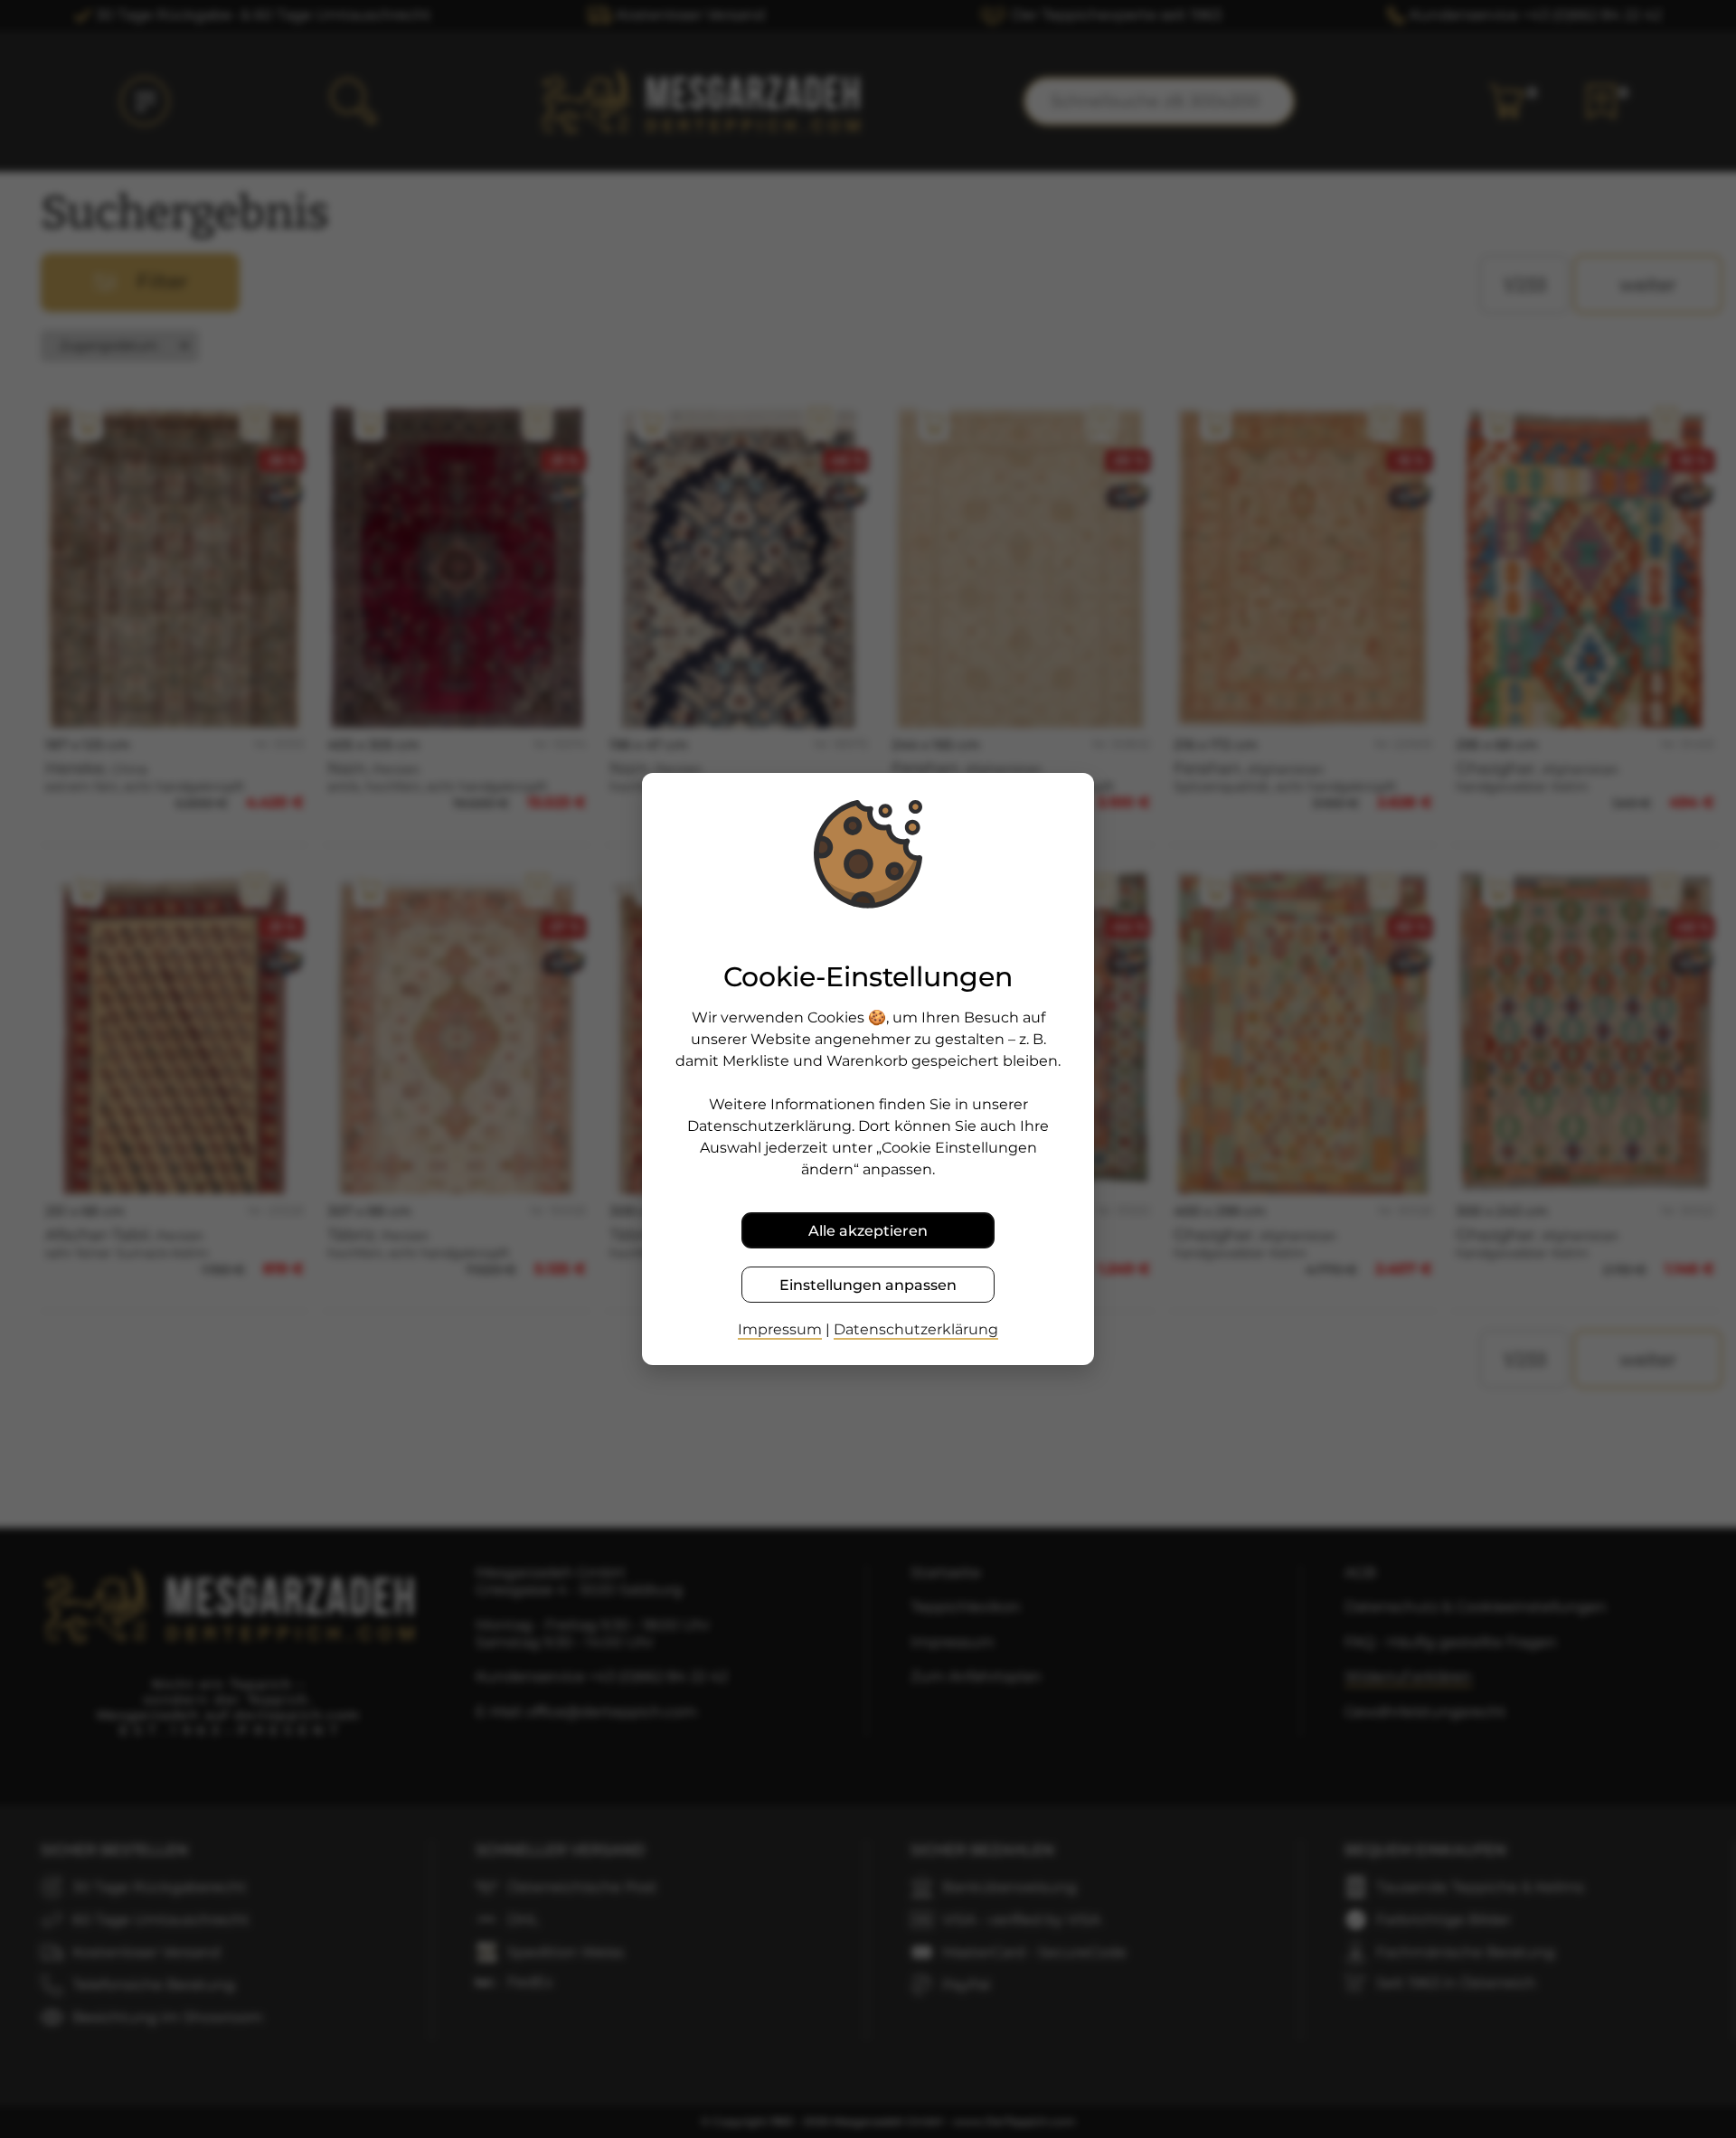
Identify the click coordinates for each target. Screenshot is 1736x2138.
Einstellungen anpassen (868, 1285)
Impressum (780, 1329)
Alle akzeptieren (868, 1231)
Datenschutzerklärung (916, 1329)
